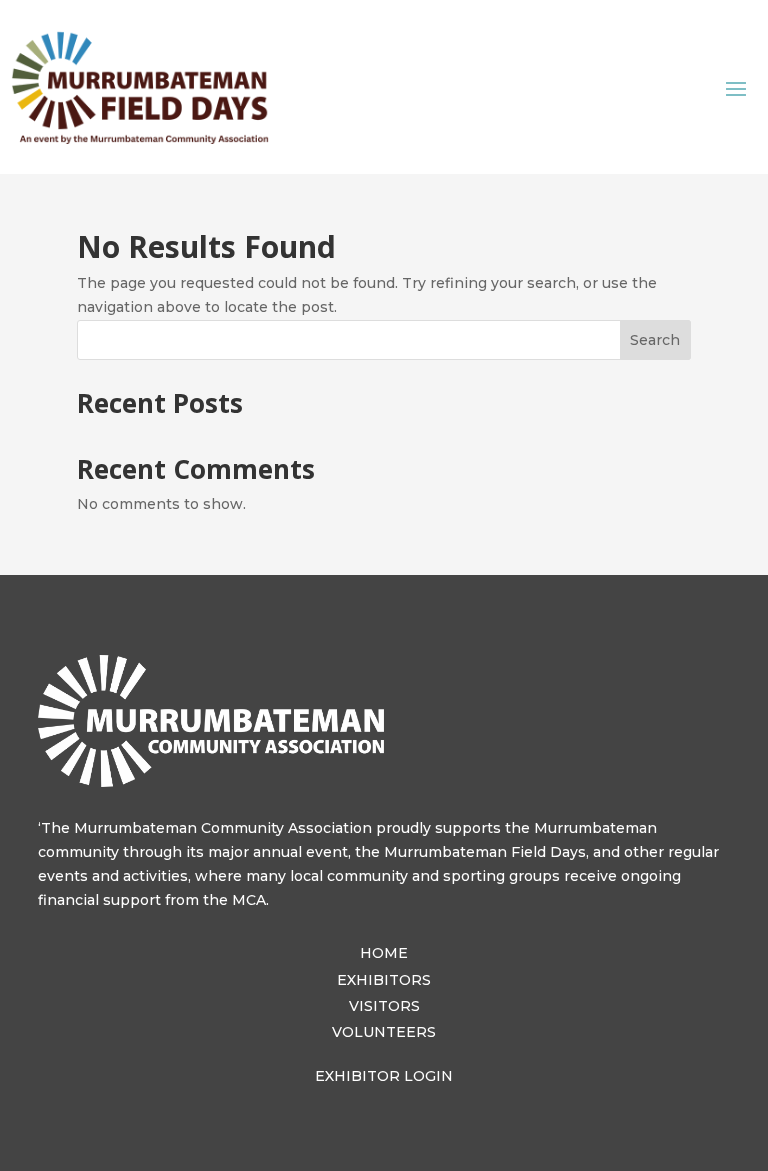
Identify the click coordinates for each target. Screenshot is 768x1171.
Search (655, 340)
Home (384, 953)
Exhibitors (384, 980)
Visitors (384, 1006)
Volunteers (384, 1032)
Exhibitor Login (384, 1076)
